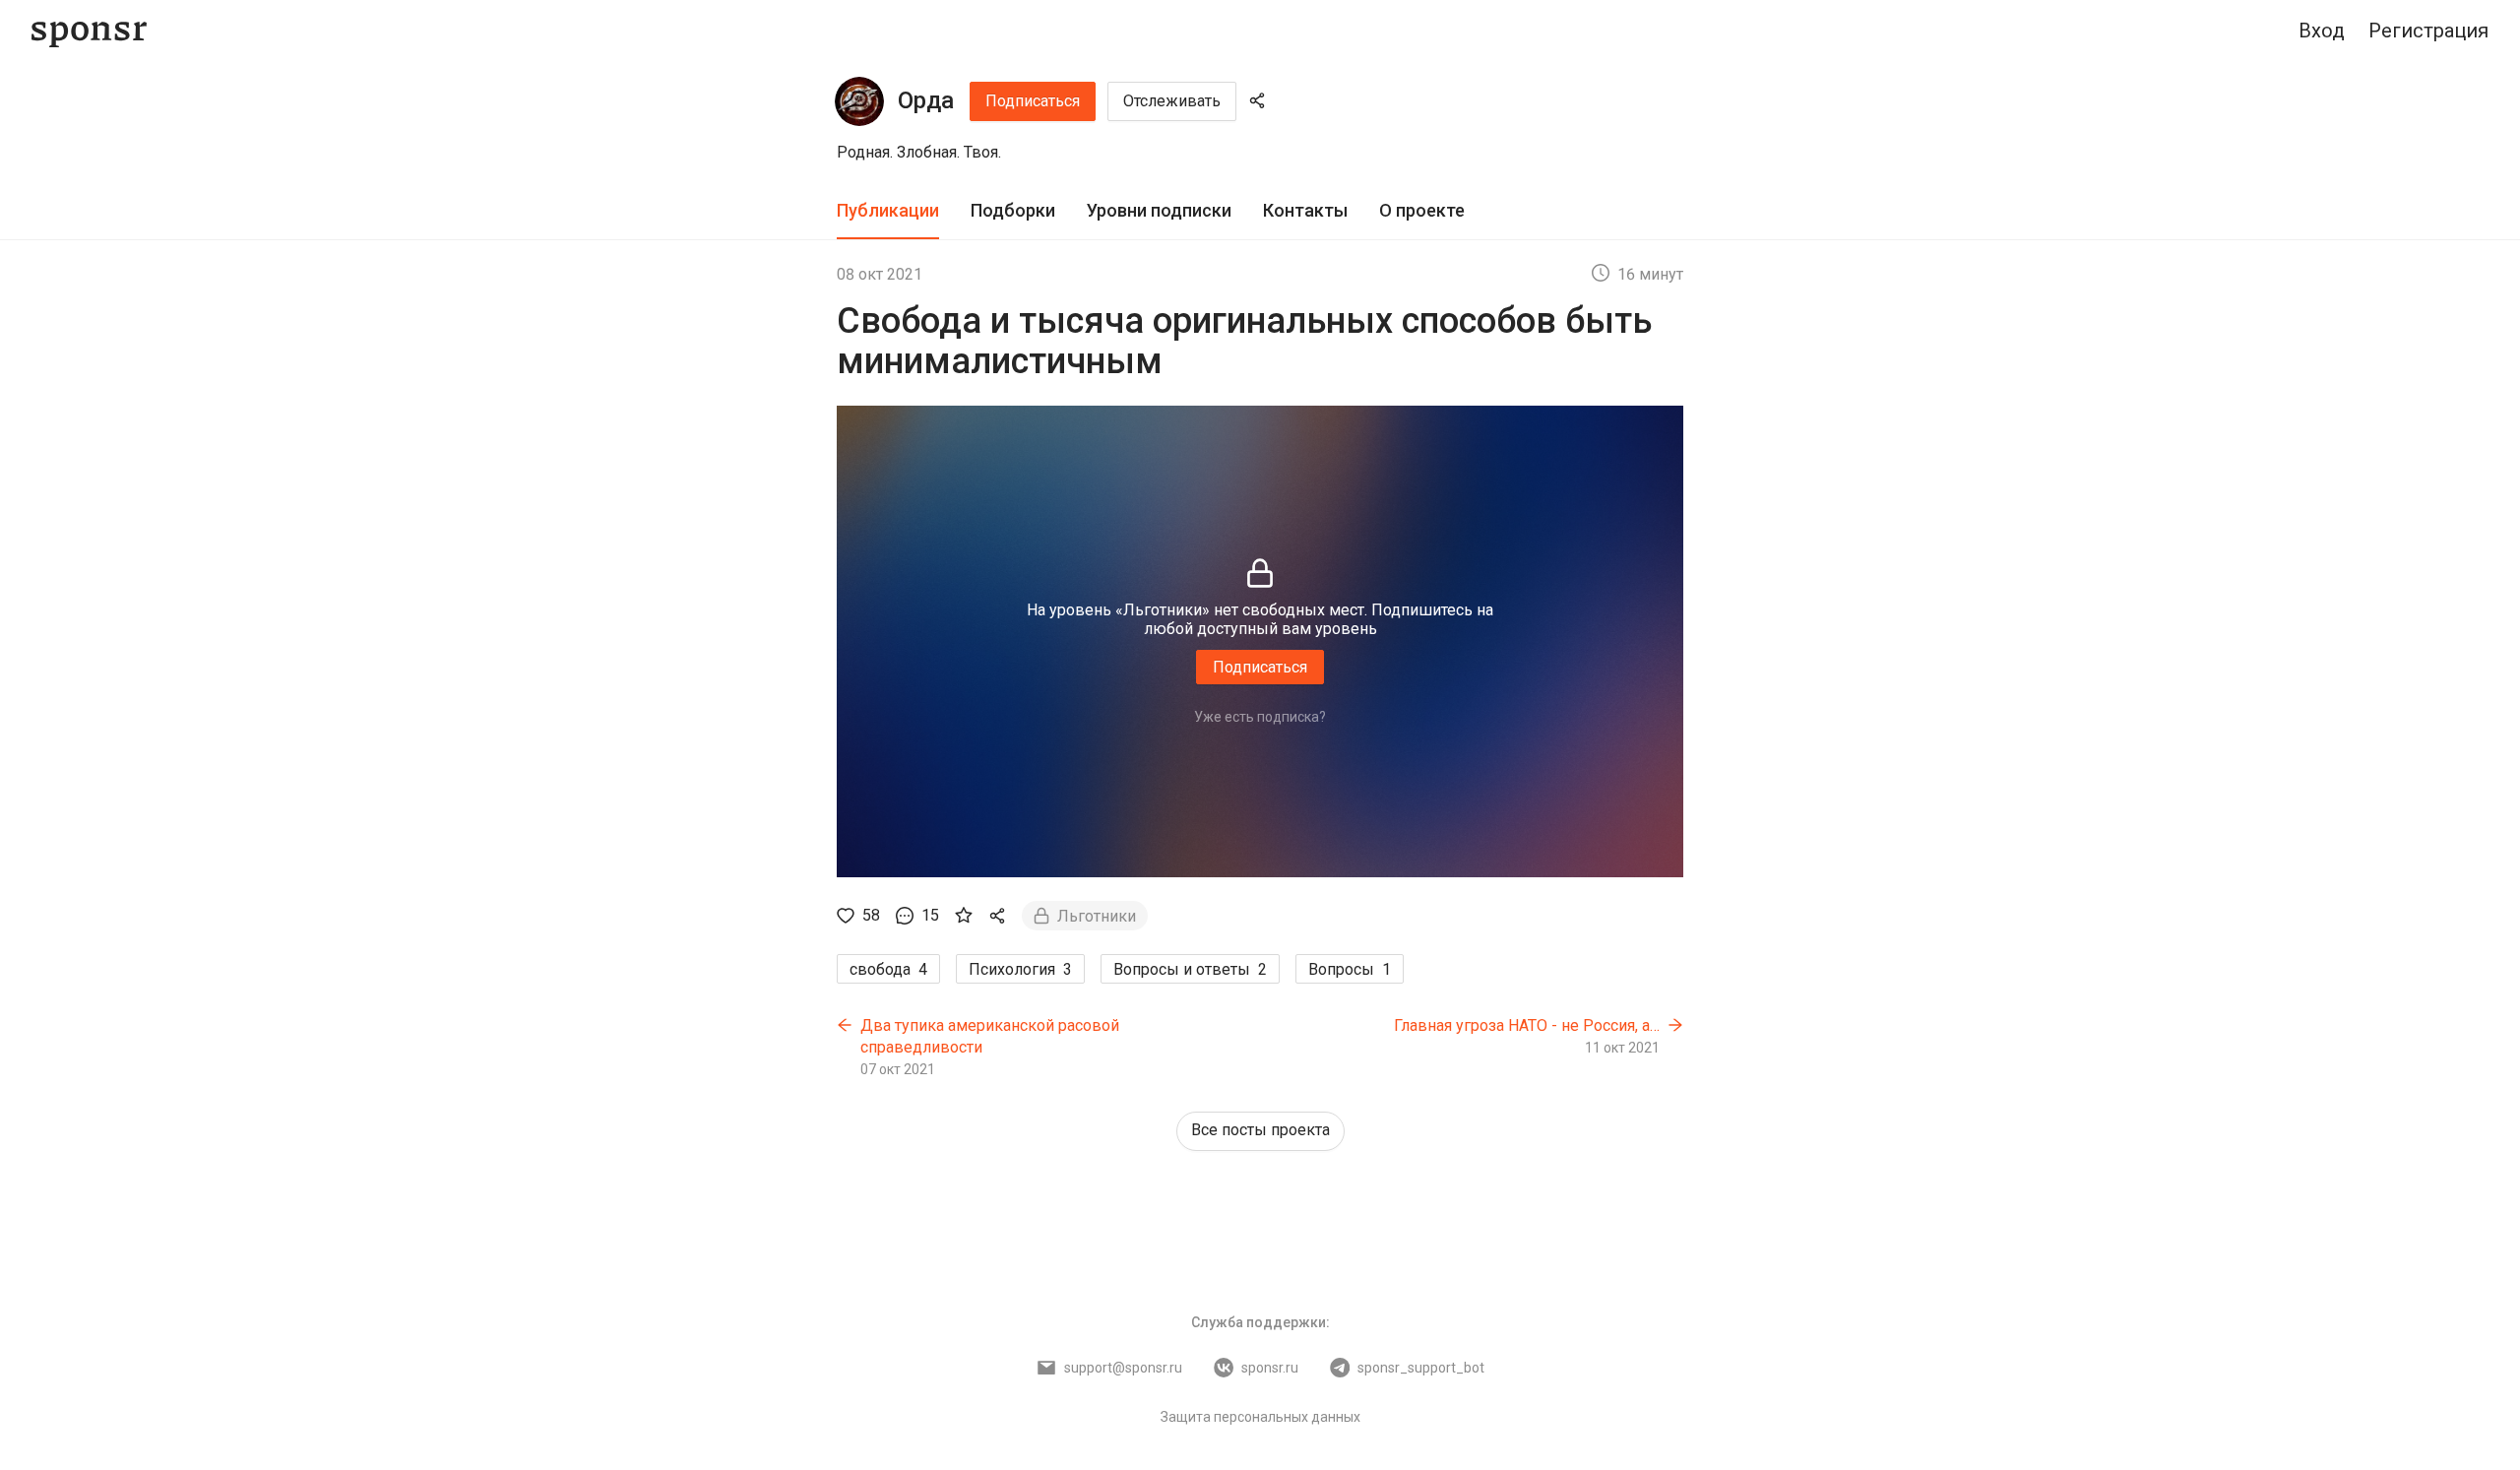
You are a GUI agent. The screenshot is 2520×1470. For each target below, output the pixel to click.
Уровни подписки (1159, 210)
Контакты (1305, 210)
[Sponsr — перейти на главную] (89, 31)
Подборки (1013, 210)
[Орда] (859, 101)
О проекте (1422, 210)
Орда (926, 100)
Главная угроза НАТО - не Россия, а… (1527, 1025)
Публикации (888, 210)
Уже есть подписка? (1260, 717)
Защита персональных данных (1260, 1417)
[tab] (888, 211)
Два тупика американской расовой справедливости (990, 1036)
